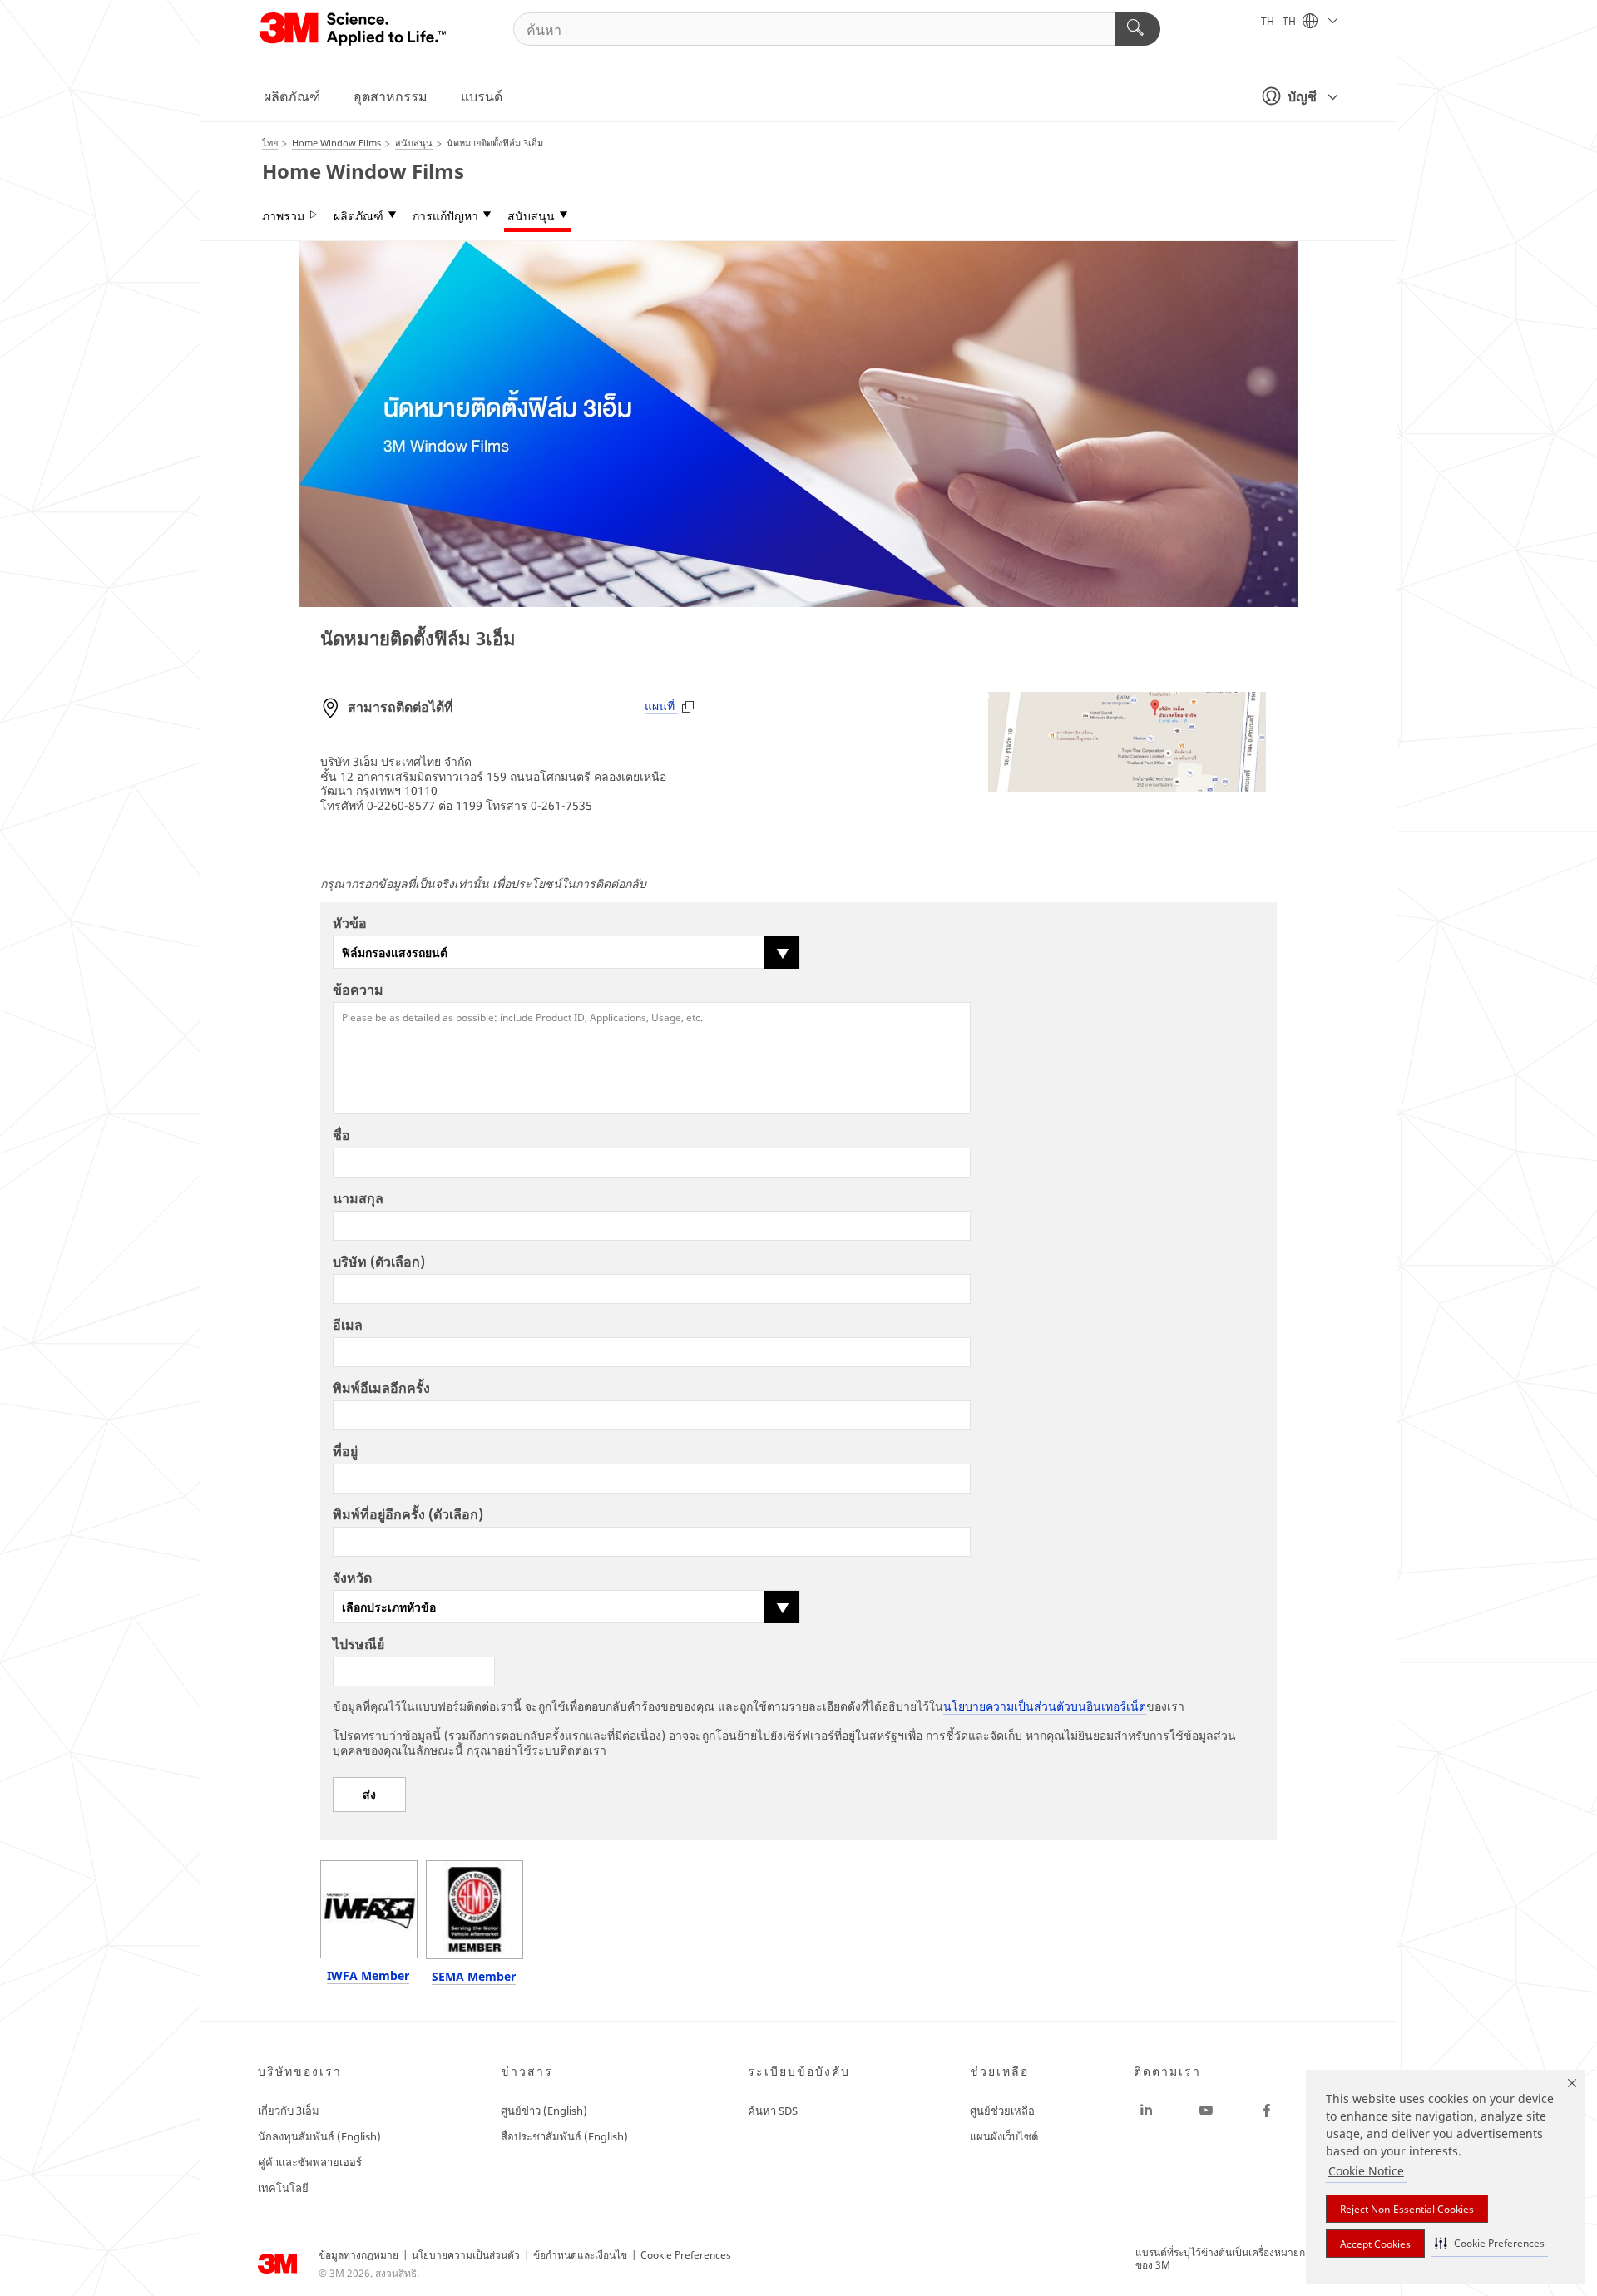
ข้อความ (358, 990)
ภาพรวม (283, 216)
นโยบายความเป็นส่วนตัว (466, 2255)
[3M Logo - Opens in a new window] (354, 29)
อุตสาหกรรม (391, 96)
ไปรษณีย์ (358, 1644)
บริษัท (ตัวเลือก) (379, 1262)
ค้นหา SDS (773, 2111)
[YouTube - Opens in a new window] (1206, 2111)
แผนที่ (661, 706)
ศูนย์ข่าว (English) (544, 2111)
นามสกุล (358, 1198)
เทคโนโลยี (283, 2188)
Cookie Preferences (686, 2255)
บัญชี (1302, 96)
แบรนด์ (482, 96)
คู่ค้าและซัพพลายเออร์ (310, 2162)
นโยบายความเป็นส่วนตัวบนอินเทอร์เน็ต (1045, 1706)
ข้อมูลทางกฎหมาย (358, 2255)
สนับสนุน (531, 216)
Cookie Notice (1366, 2171)
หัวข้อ (350, 923)
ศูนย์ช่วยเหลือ (1002, 2111)
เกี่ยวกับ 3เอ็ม (289, 2111)
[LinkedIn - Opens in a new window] (1146, 2111)
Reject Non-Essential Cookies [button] (1407, 2209)
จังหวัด (352, 1578)
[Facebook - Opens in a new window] (1267, 2111)
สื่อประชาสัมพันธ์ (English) (564, 2136)
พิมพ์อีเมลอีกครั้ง (381, 1388)
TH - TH (1280, 21)
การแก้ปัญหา (445, 216)
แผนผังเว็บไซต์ (1004, 2136)
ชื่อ (341, 1135)
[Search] (1137, 29)
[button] (1490, 2243)
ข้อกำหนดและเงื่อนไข (580, 2255)
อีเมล (348, 1325)
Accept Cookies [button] (1375, 2244)
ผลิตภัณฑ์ (292, 96)
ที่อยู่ (345, 1451)
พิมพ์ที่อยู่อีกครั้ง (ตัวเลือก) (408, 1514)
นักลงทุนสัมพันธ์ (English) (319, 2136)
